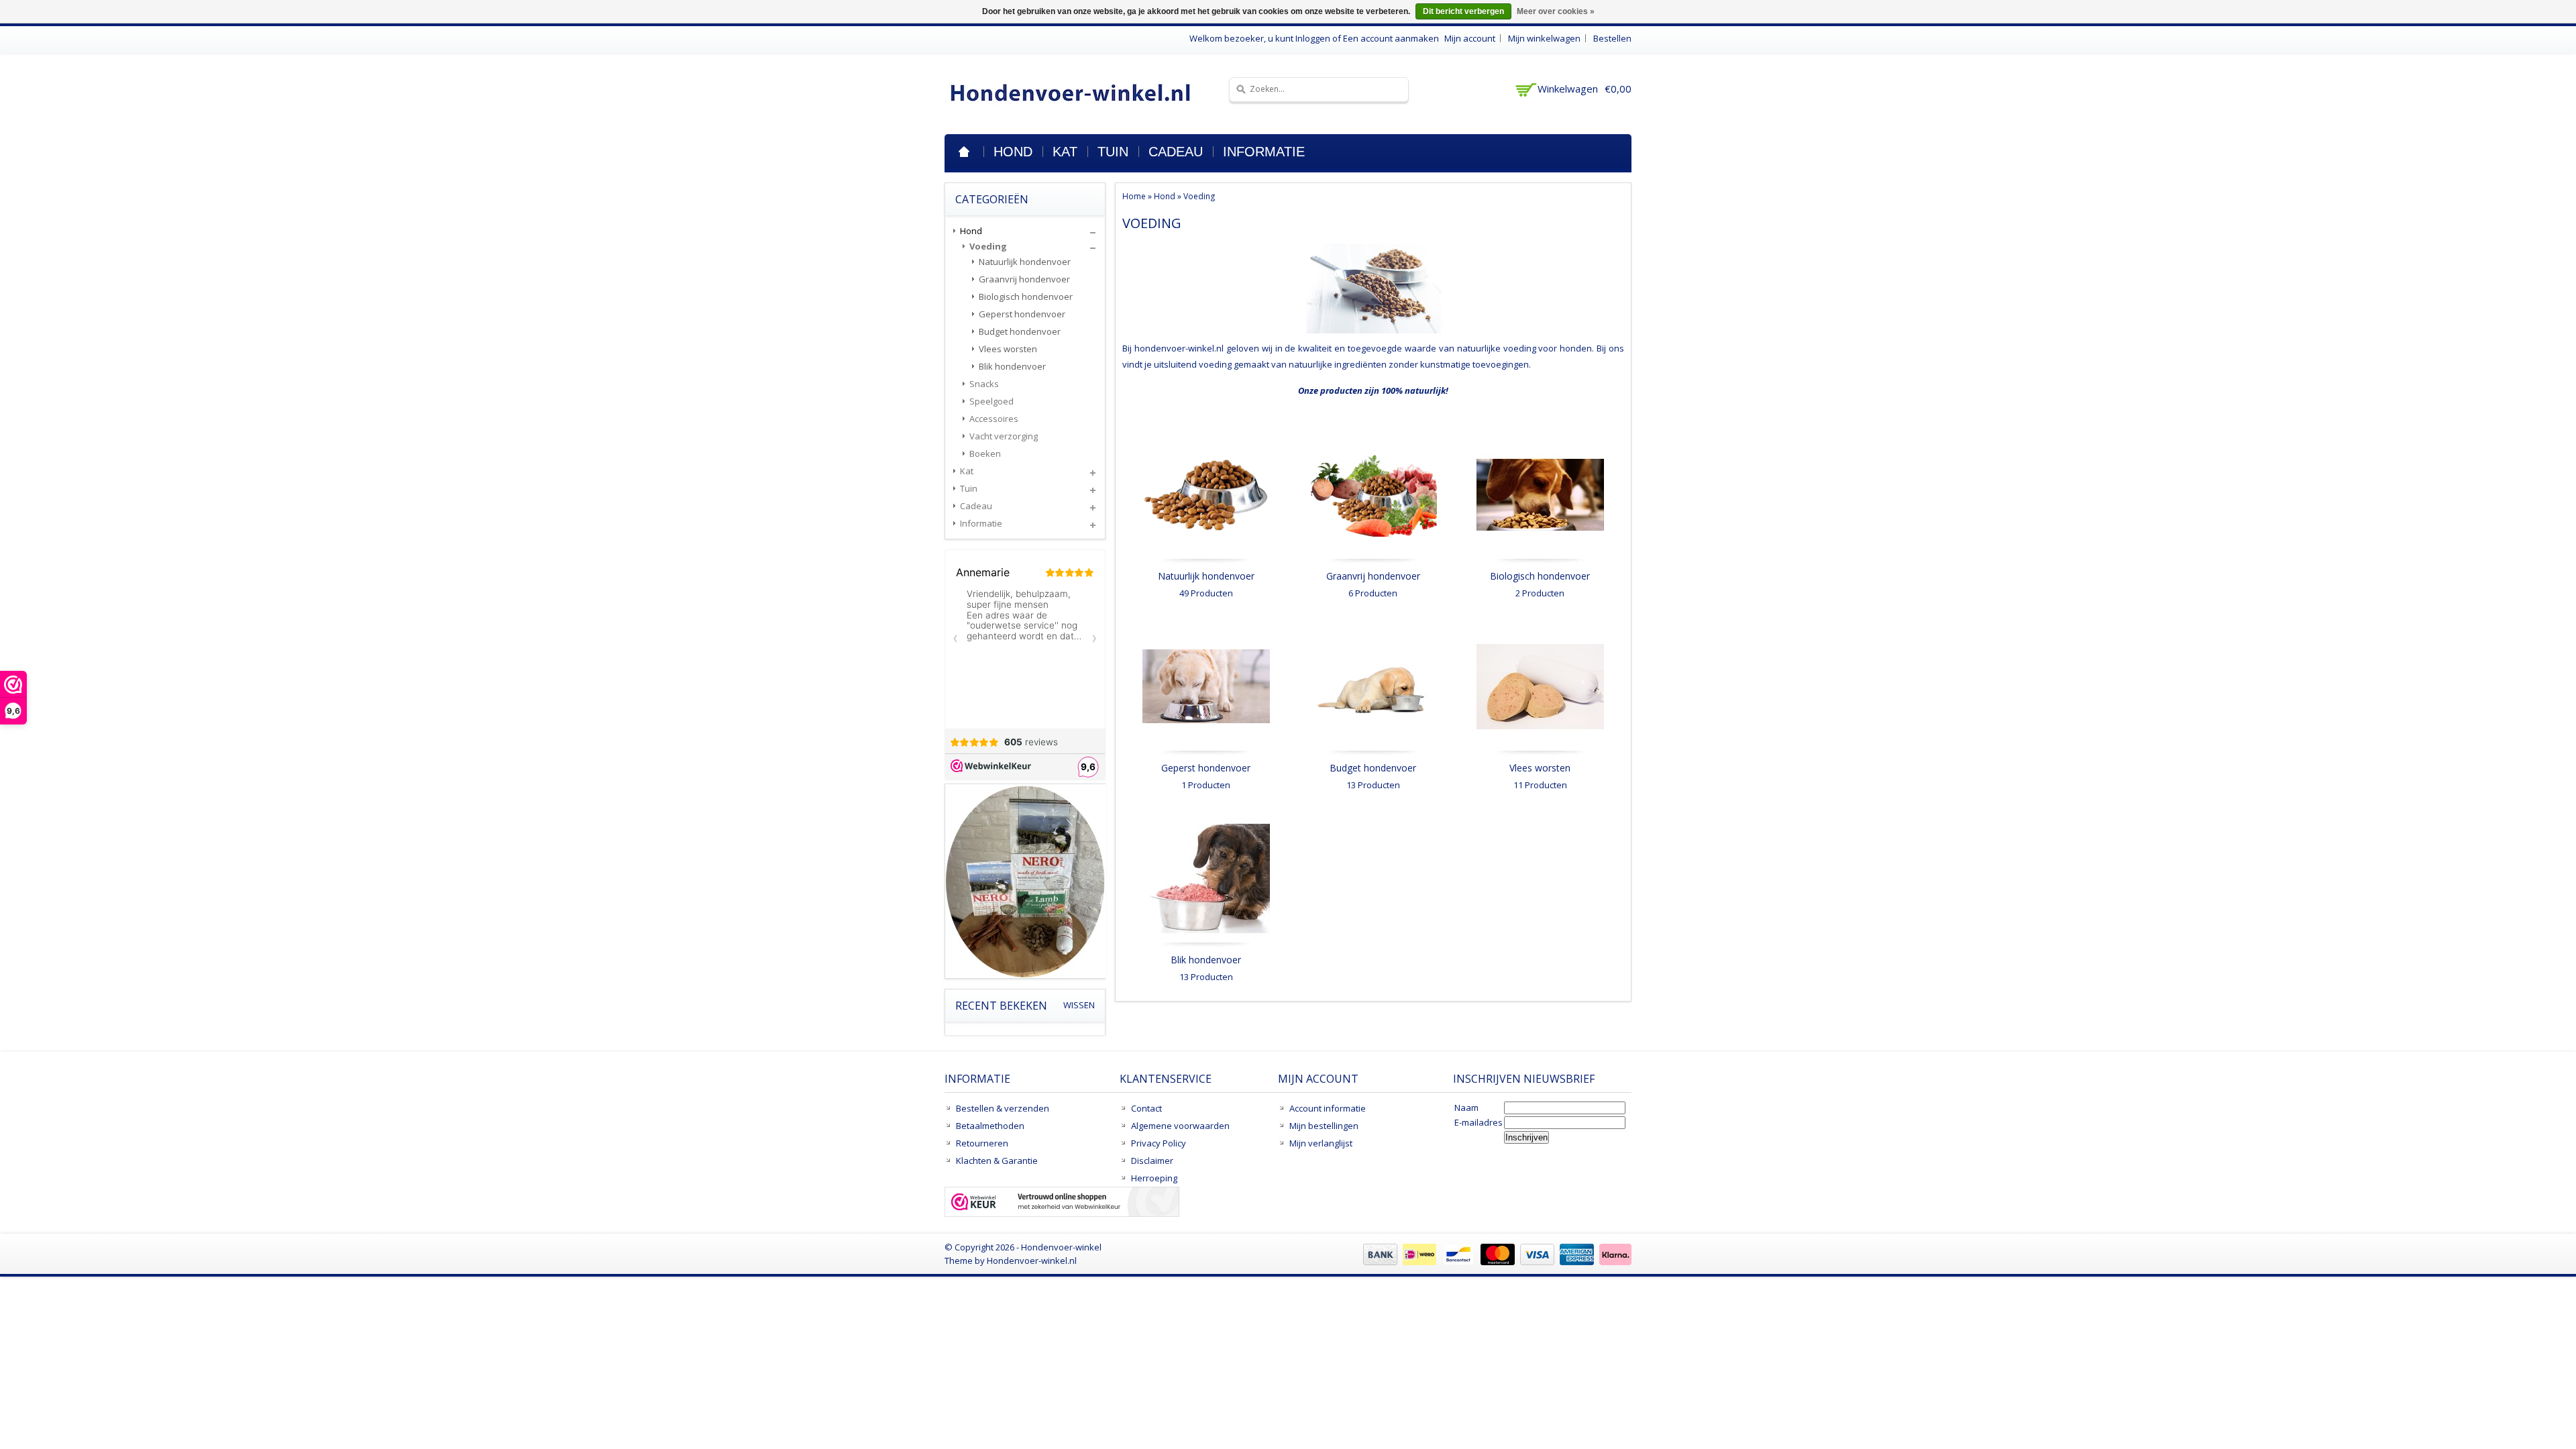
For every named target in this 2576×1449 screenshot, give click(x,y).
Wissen (1079, 1005)
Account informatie (1328, 1108)
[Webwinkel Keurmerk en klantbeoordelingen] (1062, 1203)
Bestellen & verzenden (1003, 1108)
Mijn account (1470, 38)
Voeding (1199, 196)
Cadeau (1176, 152)
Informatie (1264, 152)
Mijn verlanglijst (1321, 1143)
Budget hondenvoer (1373, 768)
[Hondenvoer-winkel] (1071, 92)
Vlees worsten (1540, 768)
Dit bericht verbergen (1463, 11)
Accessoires (994, 419)
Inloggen (1313, 38)
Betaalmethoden (990, 1126)
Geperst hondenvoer (1206, 768)
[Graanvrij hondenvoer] (1373, 561)
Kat (1065, 152)
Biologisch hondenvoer (1540, 576)
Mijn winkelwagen (1544, 38)
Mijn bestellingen (1324, 1126)
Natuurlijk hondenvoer (1206, 576)
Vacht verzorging (1004, 436)
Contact (1146, 1108)
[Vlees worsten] (1540, 753)
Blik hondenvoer (1206, 960)
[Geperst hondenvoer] (1206, 753)
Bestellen (1612, 38)
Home (964, 152)
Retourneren (982, 1143)
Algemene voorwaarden (1180, 1126)
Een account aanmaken (1391, 38)
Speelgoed (991, 401)
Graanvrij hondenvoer (1373, 576)
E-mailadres (1479, 1122)
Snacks (984, 384)
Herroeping (1154, 1178)
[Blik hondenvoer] (1206, 945)
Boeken (985, 453)
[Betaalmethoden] (1496, 1262)
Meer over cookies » (1556, 11)
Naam (1466, 1108)
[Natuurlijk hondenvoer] (1206, 561)
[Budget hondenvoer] (1373, 753)
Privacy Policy (1159, 1143)
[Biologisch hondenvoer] (1540, 561)
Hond (1013, 152)
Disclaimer (1152, 1161)
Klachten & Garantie (997, 1161)
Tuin (1113, 152)
